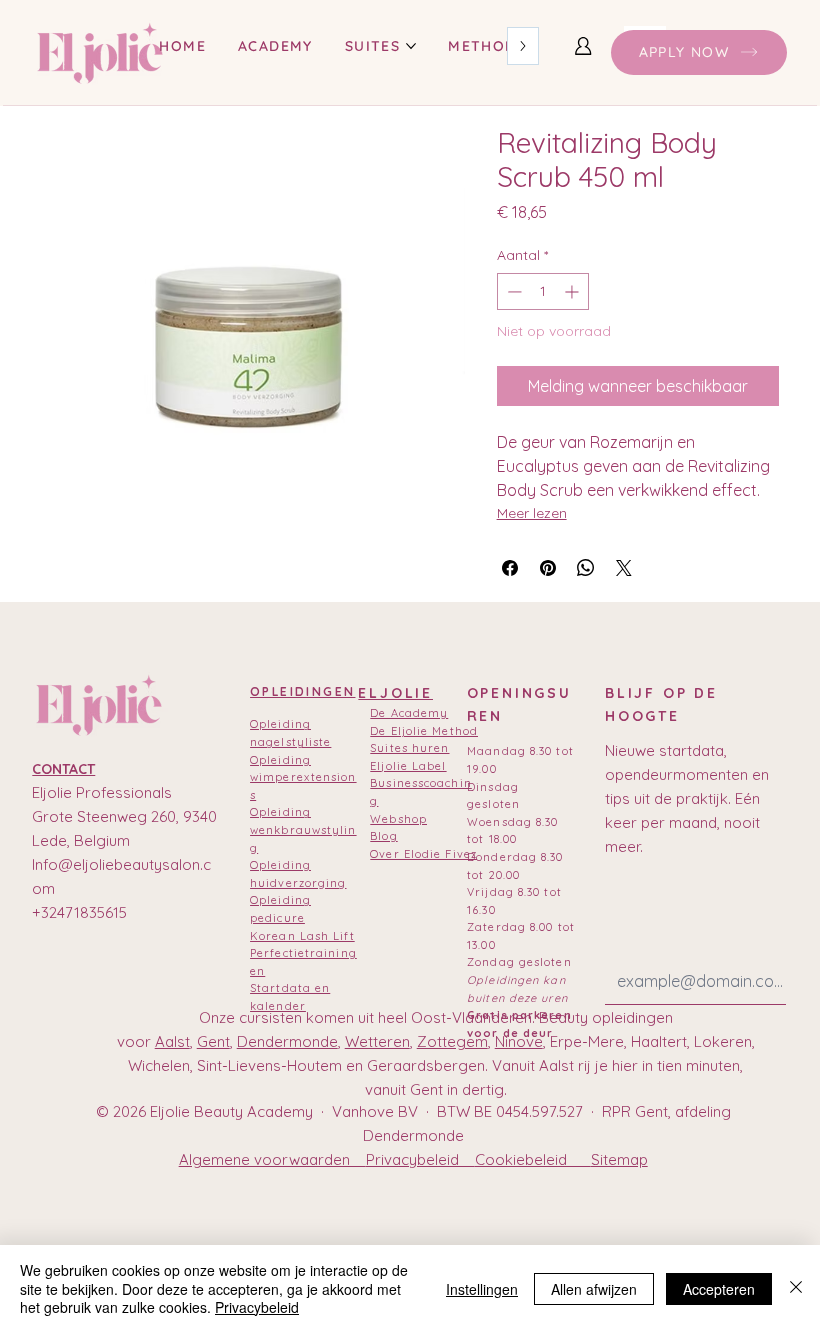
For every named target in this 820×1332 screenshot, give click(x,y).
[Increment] (573, 291)
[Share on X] (624, 568)
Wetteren (377, 1041)
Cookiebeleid (533, 1159)
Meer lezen (532, 513)
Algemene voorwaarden (272, 1159)
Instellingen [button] (482, 1289)
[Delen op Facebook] (510, 568)
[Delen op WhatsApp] (586, 568)
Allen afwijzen (594, 1289)
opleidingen (302, 691)
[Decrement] (512, 291)
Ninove (519, 1041)
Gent (213, 1041)
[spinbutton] (543, 291)
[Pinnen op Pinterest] (548, 568)
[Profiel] (583, 46)
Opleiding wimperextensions (303, 777)
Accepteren (719, 1289)
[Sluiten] (796, 1288)
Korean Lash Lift (302, 936)
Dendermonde (287, 1041)
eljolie (395, 693)
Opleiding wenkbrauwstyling (303, 829)
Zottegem (452, 1041)
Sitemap (619, 1159)
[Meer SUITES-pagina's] (411, 46)
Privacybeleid (420, 1159)
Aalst (172, 1041)
